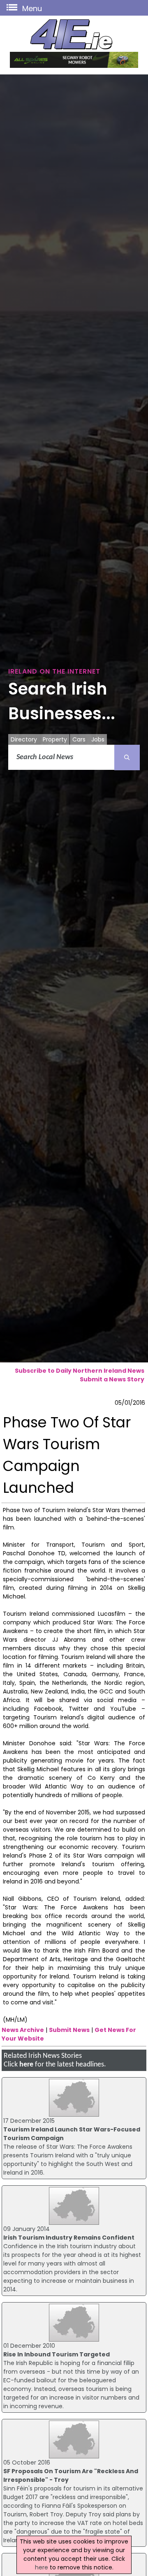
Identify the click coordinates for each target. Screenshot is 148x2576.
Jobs (98, 739)
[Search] (127, 758)
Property (55, 739)
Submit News (69, 2030)
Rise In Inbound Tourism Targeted (57, 2354)
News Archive (23, 2030)
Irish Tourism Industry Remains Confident (69, 2238)
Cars (79, 739)
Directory (24, 739)
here (26, 2065)
